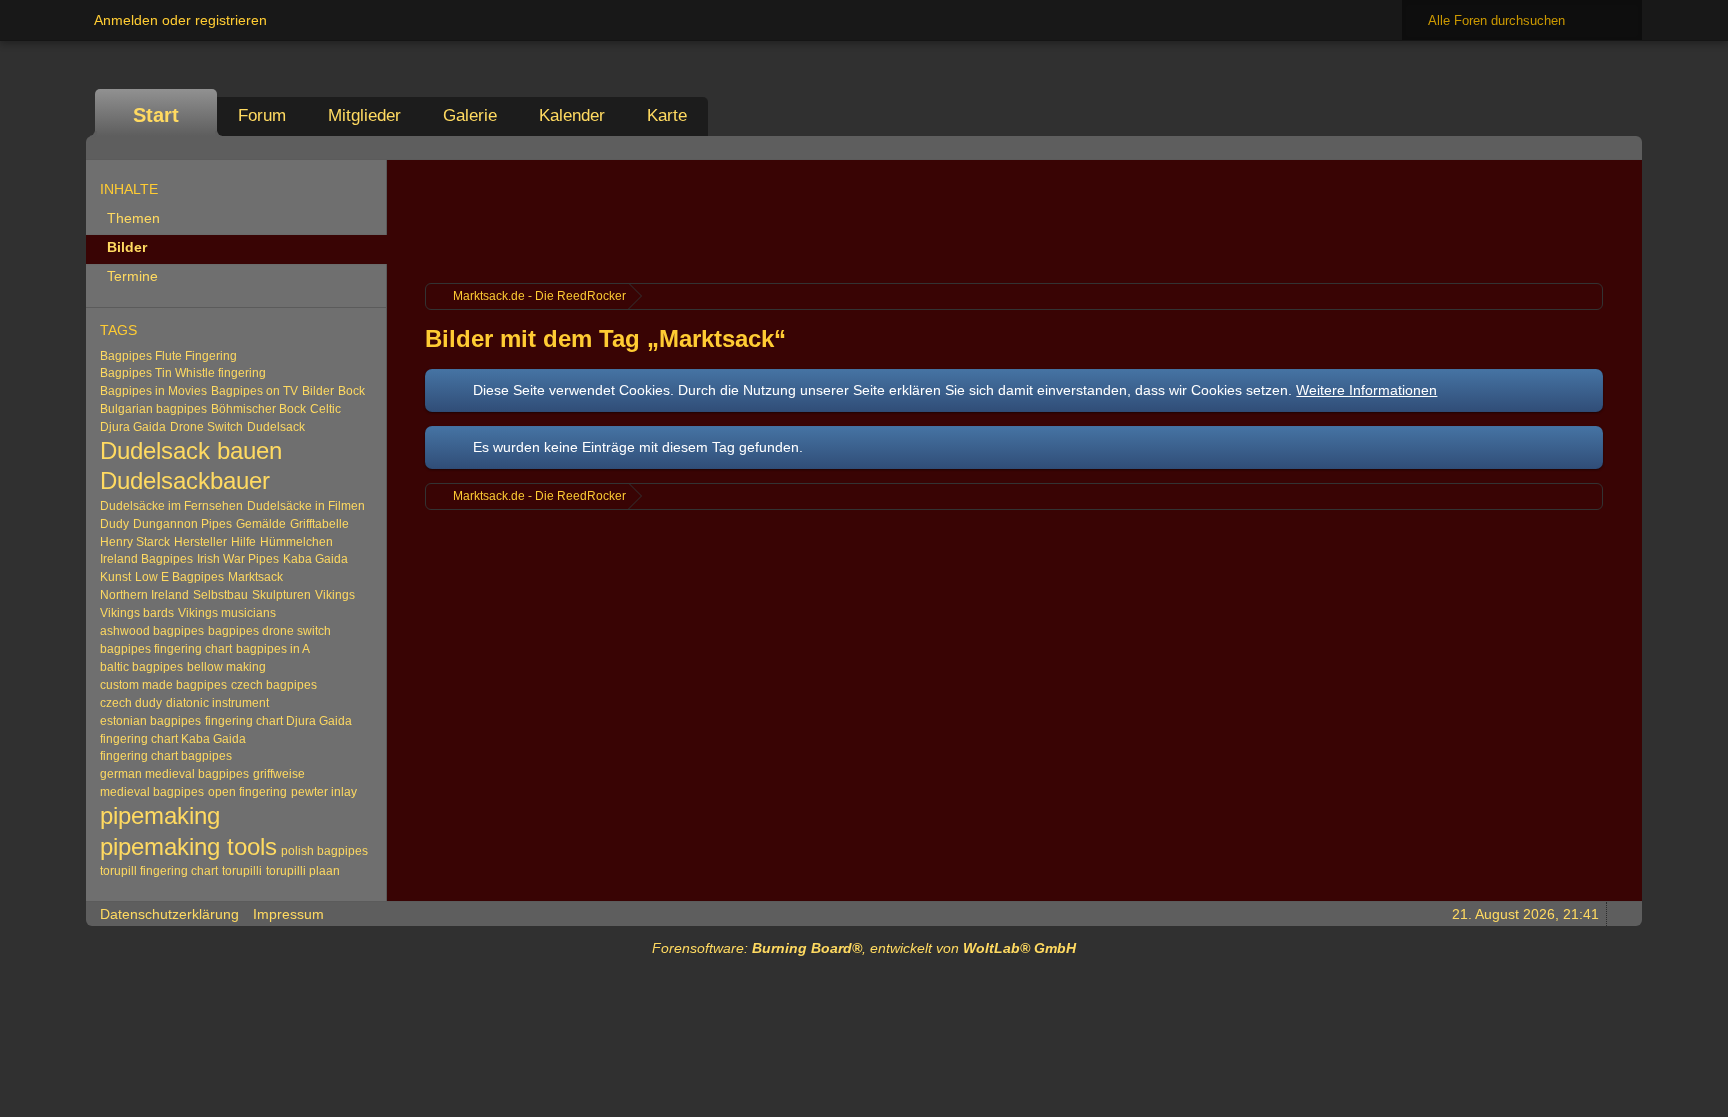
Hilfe (243, 542)
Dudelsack (276, 427)
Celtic (325, 409)
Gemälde (261, 524)
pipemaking (160, 815)
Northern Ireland (144, 595)
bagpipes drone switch (269, 631)
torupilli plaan (303, 871)
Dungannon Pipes (182, 524)
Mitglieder (364, 115)
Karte (667, 115)
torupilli (242, 871)
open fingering (247, 792)
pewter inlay (324, 792)
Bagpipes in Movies (153, 391)
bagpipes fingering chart (166, 649)
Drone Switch (206, 427)
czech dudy (131, 703)
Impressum (288, 914)
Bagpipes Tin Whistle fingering (183, 373)
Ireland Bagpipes (146, 559)
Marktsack (255, 577)
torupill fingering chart (159, 871)
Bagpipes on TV (254, 391)
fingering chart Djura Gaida (278, 721)
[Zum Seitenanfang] (1621, 913)
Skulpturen (281, 595)
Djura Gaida (133, 427)
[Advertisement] (1014, 219)
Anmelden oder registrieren (180, 20)
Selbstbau (220, 595)
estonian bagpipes (150, 721)
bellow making (226, 667)
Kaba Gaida (315, 559)
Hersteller (200, 542)
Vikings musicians (227, 613)
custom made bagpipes (163, 685)
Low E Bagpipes (179, 577)
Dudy (114, 524)
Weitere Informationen (1366, 390)
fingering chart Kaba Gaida (173, 739)
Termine (132, 276)
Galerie (470, 115)
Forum (262, 115)
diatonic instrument (217, 703)
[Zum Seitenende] (1621, 147)
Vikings (335, 595)
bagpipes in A (273, 649)
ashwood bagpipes (152, 631)
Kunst (115, 577)
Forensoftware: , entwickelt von (864, 948)
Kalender (572, 115)
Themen (133, 218)
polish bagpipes (324, 851)
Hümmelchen (296, 542)
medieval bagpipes (152, 792)
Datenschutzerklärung (169, 914)
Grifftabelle (319, 524)
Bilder (127, 247)
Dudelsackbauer (185, 480)
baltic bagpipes (141, 667)
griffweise (279, 774)
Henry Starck (135, 542)
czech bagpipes (274, 685)
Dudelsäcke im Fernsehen (171, 506)
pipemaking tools (188, 846)
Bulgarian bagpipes (153, 409)
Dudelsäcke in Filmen (306, 506)
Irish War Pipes (238, 559)
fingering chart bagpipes (166, 756)
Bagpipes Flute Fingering (168, 356)
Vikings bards (137, 613)
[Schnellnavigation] (1593, 147)
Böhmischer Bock (258, 409)
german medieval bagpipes (174, 774)
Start (156, 115)
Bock (351, 391)
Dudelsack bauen (191, 451)
